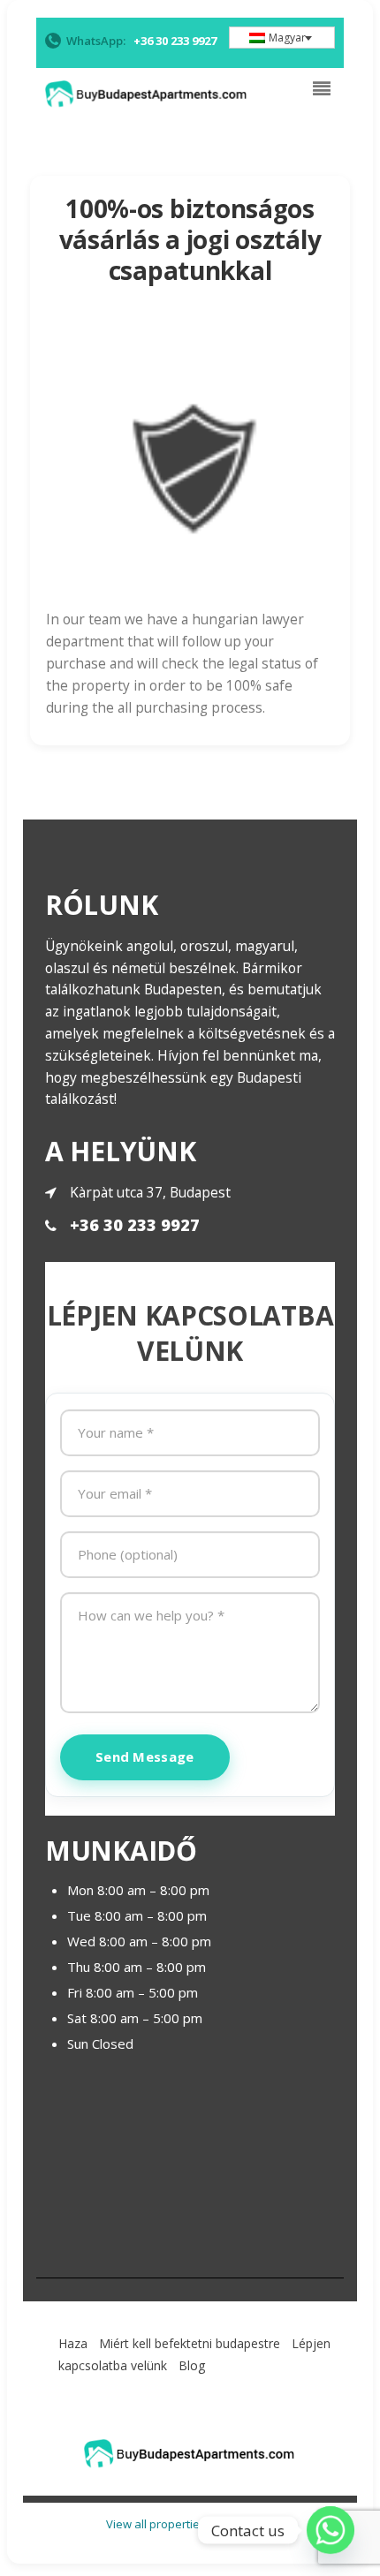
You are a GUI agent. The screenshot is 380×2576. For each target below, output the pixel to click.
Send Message (145, 1756)
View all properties (156, 2524)
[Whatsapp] (331, 2530)
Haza (73, 2343)
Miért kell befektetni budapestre (190, 2343)
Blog (192, 2365)
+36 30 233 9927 (135, 1225)
